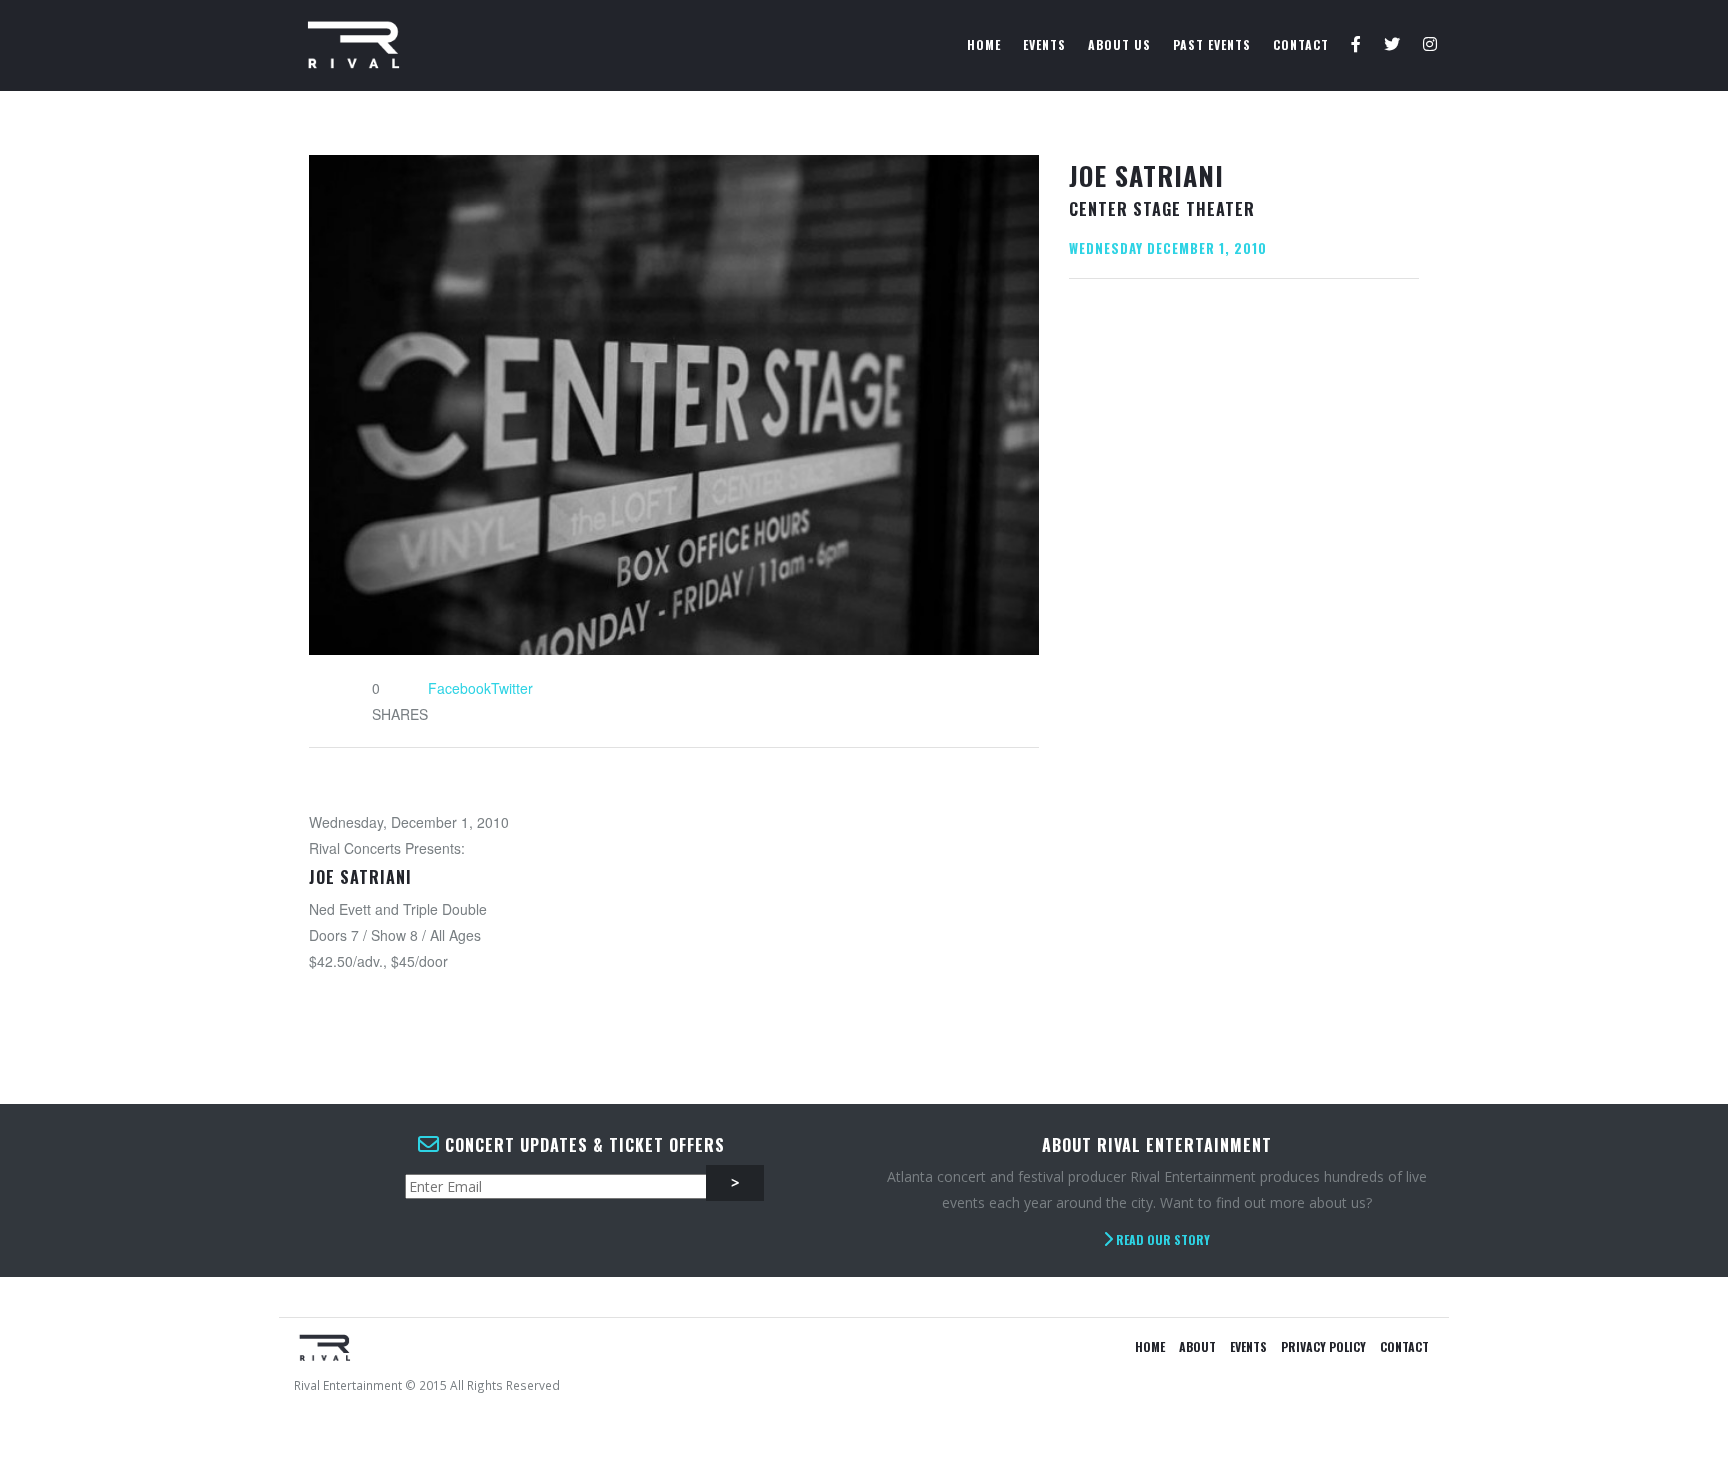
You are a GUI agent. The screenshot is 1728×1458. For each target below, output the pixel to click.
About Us (1119, 44)
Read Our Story (1161, 1239)
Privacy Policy (1323, 1346)
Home (984, 44)
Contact (1301, 44)
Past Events (1212, 44)
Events (1044, 44)
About (1197, 1346)
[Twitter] (1392, 45)
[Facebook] (1356, 45)
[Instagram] (1430, 45)
